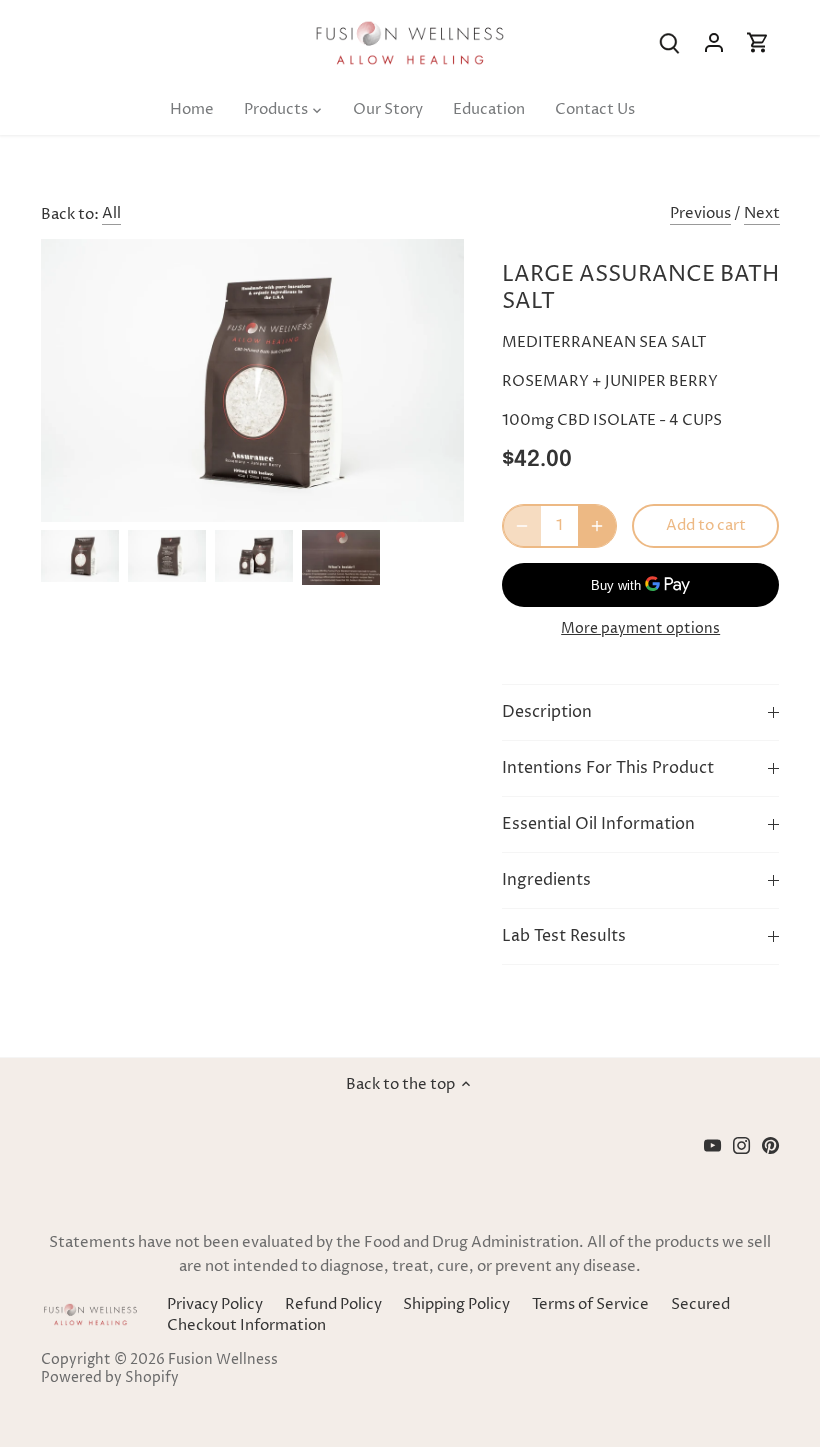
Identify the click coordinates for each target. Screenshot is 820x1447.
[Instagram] (741, 1145)
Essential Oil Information (598, 824)
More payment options (640, 628)
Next (762, 213)
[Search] (670, 42)
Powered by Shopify (110, 1378)
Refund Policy (333, 1304)
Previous (700, 213)
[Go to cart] (758, 42)
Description (547, 712)
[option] (80, 556)
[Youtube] (712, 1145)
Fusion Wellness (223, 1360)
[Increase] (597, 526)
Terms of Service (590, 1304)
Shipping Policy (456, 1304)
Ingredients (546, 880)
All (111, 213)
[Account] (714, 42)
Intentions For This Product (608, 768)
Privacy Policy (215, 1304)
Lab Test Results (564, 936)
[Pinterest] (770, 1145)
